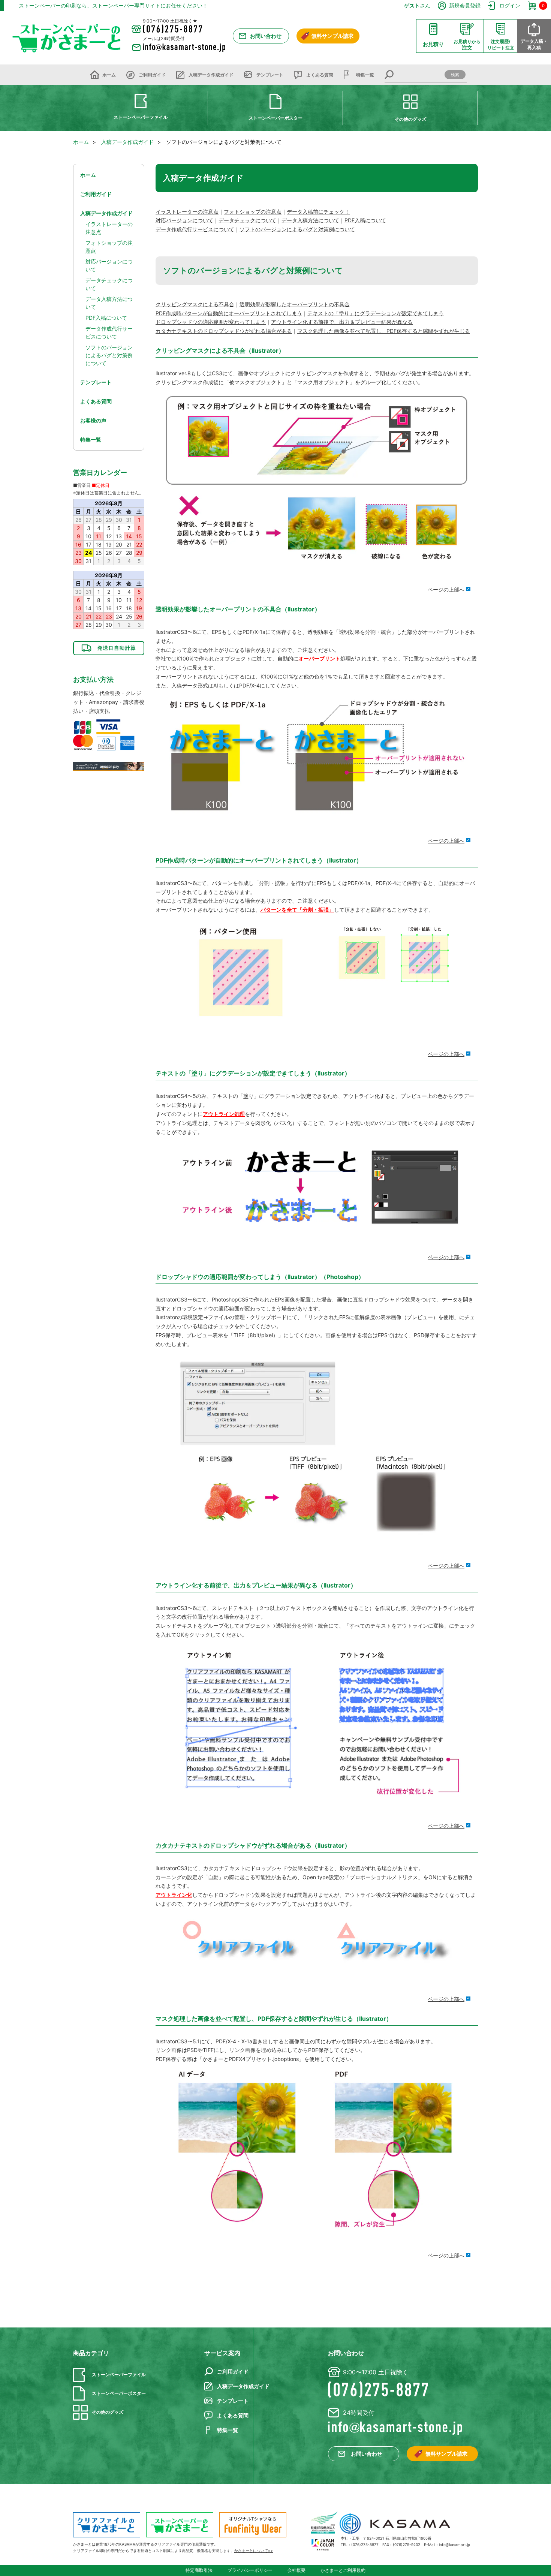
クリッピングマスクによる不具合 (195, 304)
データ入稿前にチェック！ (318, 212)
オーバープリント (319, 658)
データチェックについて (247, 220)
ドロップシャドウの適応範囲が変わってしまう (211, 322)
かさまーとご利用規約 (343, 2570)
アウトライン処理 (224, 1114)
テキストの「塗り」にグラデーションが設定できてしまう (376, 313)
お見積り (433, 44)
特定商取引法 (199, 2570)
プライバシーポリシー (250, 2570)
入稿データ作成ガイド (211, 75)
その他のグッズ (410, 119)
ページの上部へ (446, 589)
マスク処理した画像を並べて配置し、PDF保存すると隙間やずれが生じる (384, 331)
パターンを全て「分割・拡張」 (297, 910)
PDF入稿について (365, 220)
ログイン (510, 5)
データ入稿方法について (310, 220)
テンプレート (270, 75)
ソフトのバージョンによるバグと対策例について (297, 229)
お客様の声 (93, 420)
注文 (467, 45)
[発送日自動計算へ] (109, 648)
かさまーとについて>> (254, 2551)
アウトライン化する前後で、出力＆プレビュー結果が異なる (342, 322)
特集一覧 (365, 75)
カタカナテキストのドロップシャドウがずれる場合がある (224, 331)
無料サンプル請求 (332, 36)
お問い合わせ (266, 36)
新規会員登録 (465, 5)
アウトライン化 (174, 1895)
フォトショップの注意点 (253, 212)
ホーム (109, 75)
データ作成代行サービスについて (195, 229)
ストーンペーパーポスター (275, 118)
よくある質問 (320, 75)
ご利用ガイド (152, 75)
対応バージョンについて (184, 220)
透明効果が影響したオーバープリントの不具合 (295, 304)
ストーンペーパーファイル (141, 117)
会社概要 (296, 2570)
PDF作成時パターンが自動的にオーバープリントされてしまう (229, 313)
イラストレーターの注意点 (187, 212)
